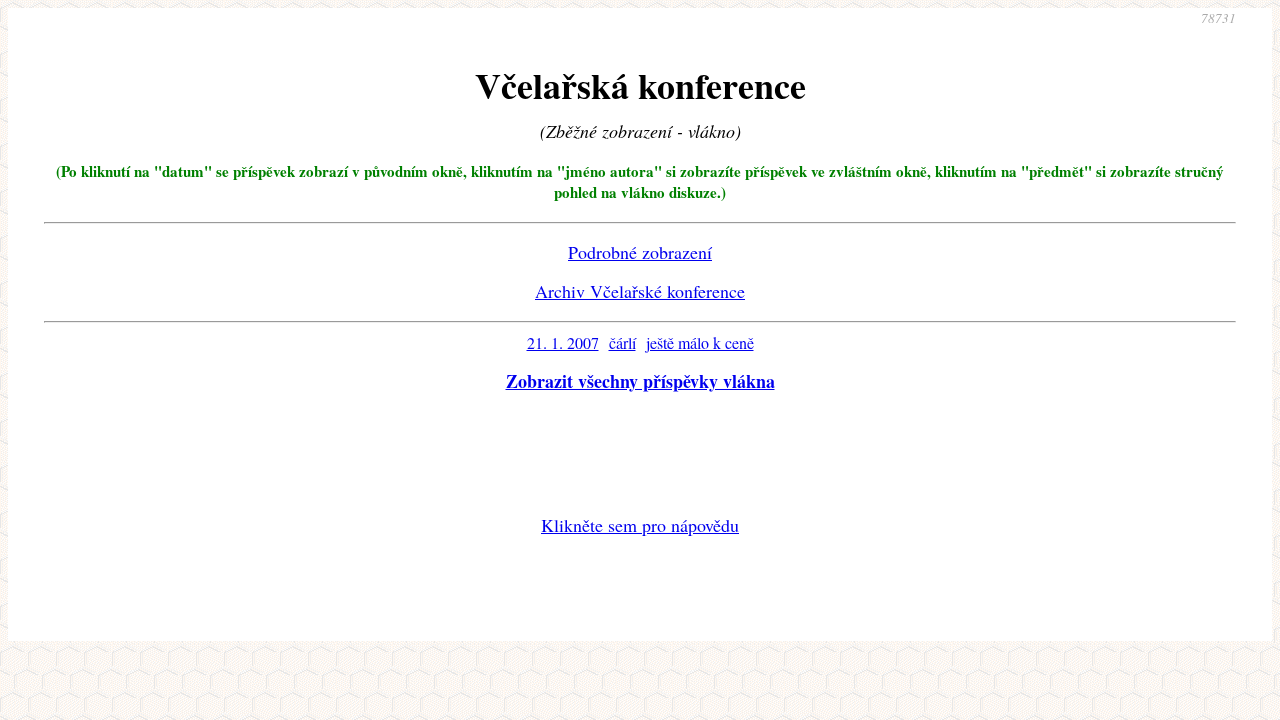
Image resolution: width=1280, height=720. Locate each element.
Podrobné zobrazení (640, 252)
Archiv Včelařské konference (640, 291)
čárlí (622, 342)
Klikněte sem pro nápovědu (640, 525)
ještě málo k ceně (700, 342)
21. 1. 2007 (563, 342)
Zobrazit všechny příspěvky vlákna (640, 381)
